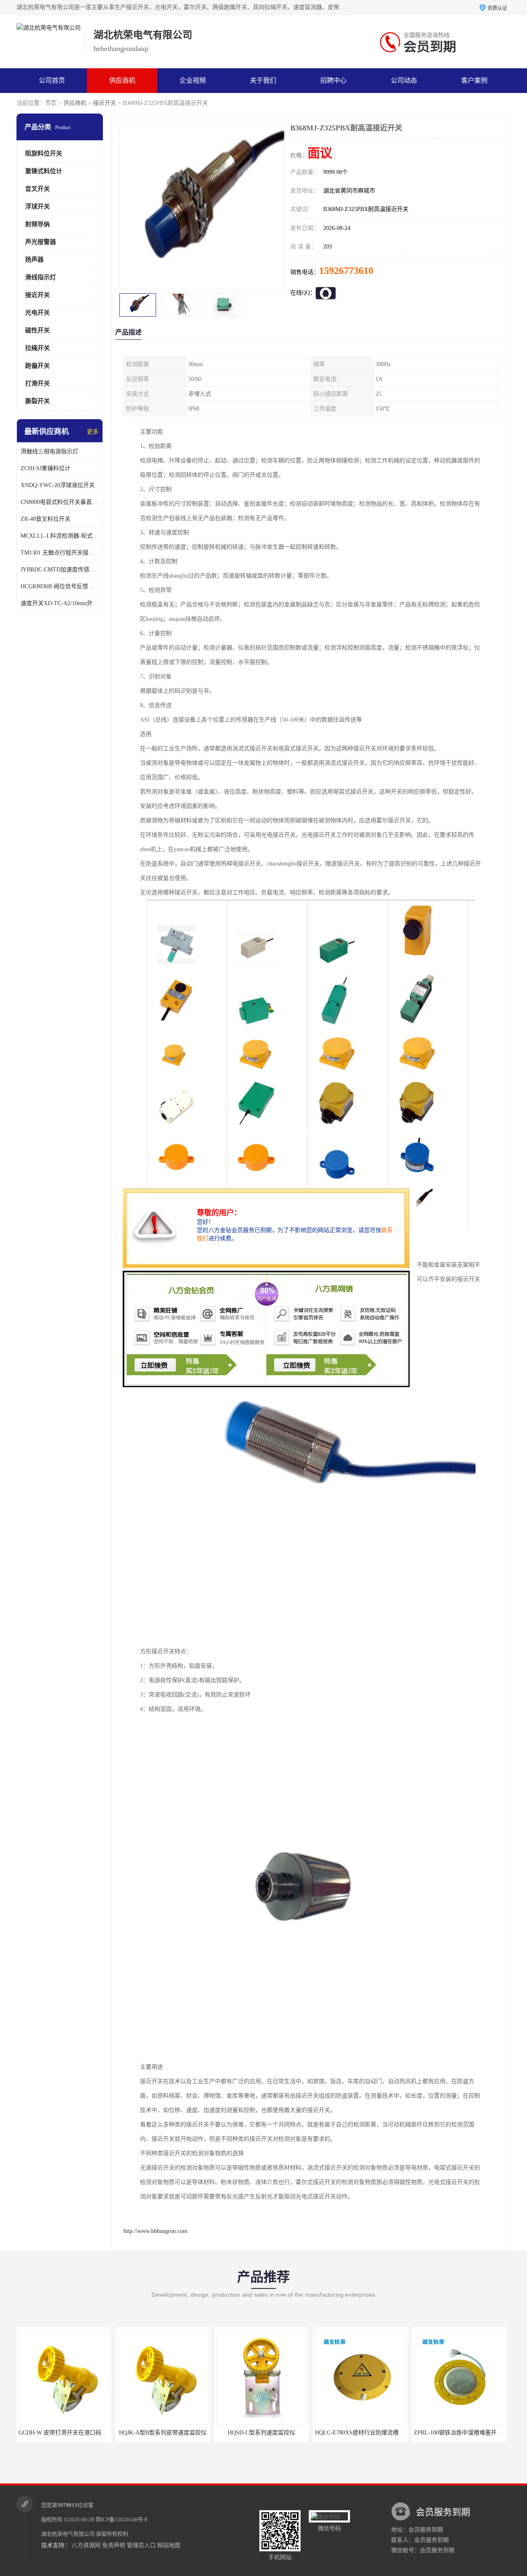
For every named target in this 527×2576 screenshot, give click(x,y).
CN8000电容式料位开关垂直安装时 (60, 502)
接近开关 (105, 103)
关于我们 (263, 80)
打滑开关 (37, 383)
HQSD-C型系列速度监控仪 (261, 2433)
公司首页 (52, 80)
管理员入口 (141, 2545)
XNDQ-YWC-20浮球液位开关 (58, 485)
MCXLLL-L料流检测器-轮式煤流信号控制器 (60, 536)
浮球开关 (37, 207)
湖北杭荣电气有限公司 (68, 2534)
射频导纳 (37, 224)
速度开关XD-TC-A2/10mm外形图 (60, 603)
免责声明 (114, 2545)
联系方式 (52, 105)
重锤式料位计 (44, 171)
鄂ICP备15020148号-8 (121, 2519)
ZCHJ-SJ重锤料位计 (45, 468)
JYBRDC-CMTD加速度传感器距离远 (60, 570)
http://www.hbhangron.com (155, 2231)
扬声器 (34, 260)
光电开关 (37, 313)
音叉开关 (37, 189)
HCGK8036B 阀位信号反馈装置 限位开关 (60, 586)
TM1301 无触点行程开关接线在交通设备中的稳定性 (60, 553)
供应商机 (122, 80)
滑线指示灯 (41, 277)
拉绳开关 (37, 348)
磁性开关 (37, 330)
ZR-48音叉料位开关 (45, 519)
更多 (93, 432)
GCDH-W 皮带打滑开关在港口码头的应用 (71, 2433)
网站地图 (169, 2545)
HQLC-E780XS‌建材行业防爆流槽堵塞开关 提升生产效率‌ (386, 2433)
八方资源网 (86, 2545)
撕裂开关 (37, 401)
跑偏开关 (37, 366)
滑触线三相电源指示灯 (49, 451)
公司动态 (404, 80)
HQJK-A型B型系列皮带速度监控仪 (162, 2433)
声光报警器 (41, 242)
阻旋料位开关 (44, 153)
